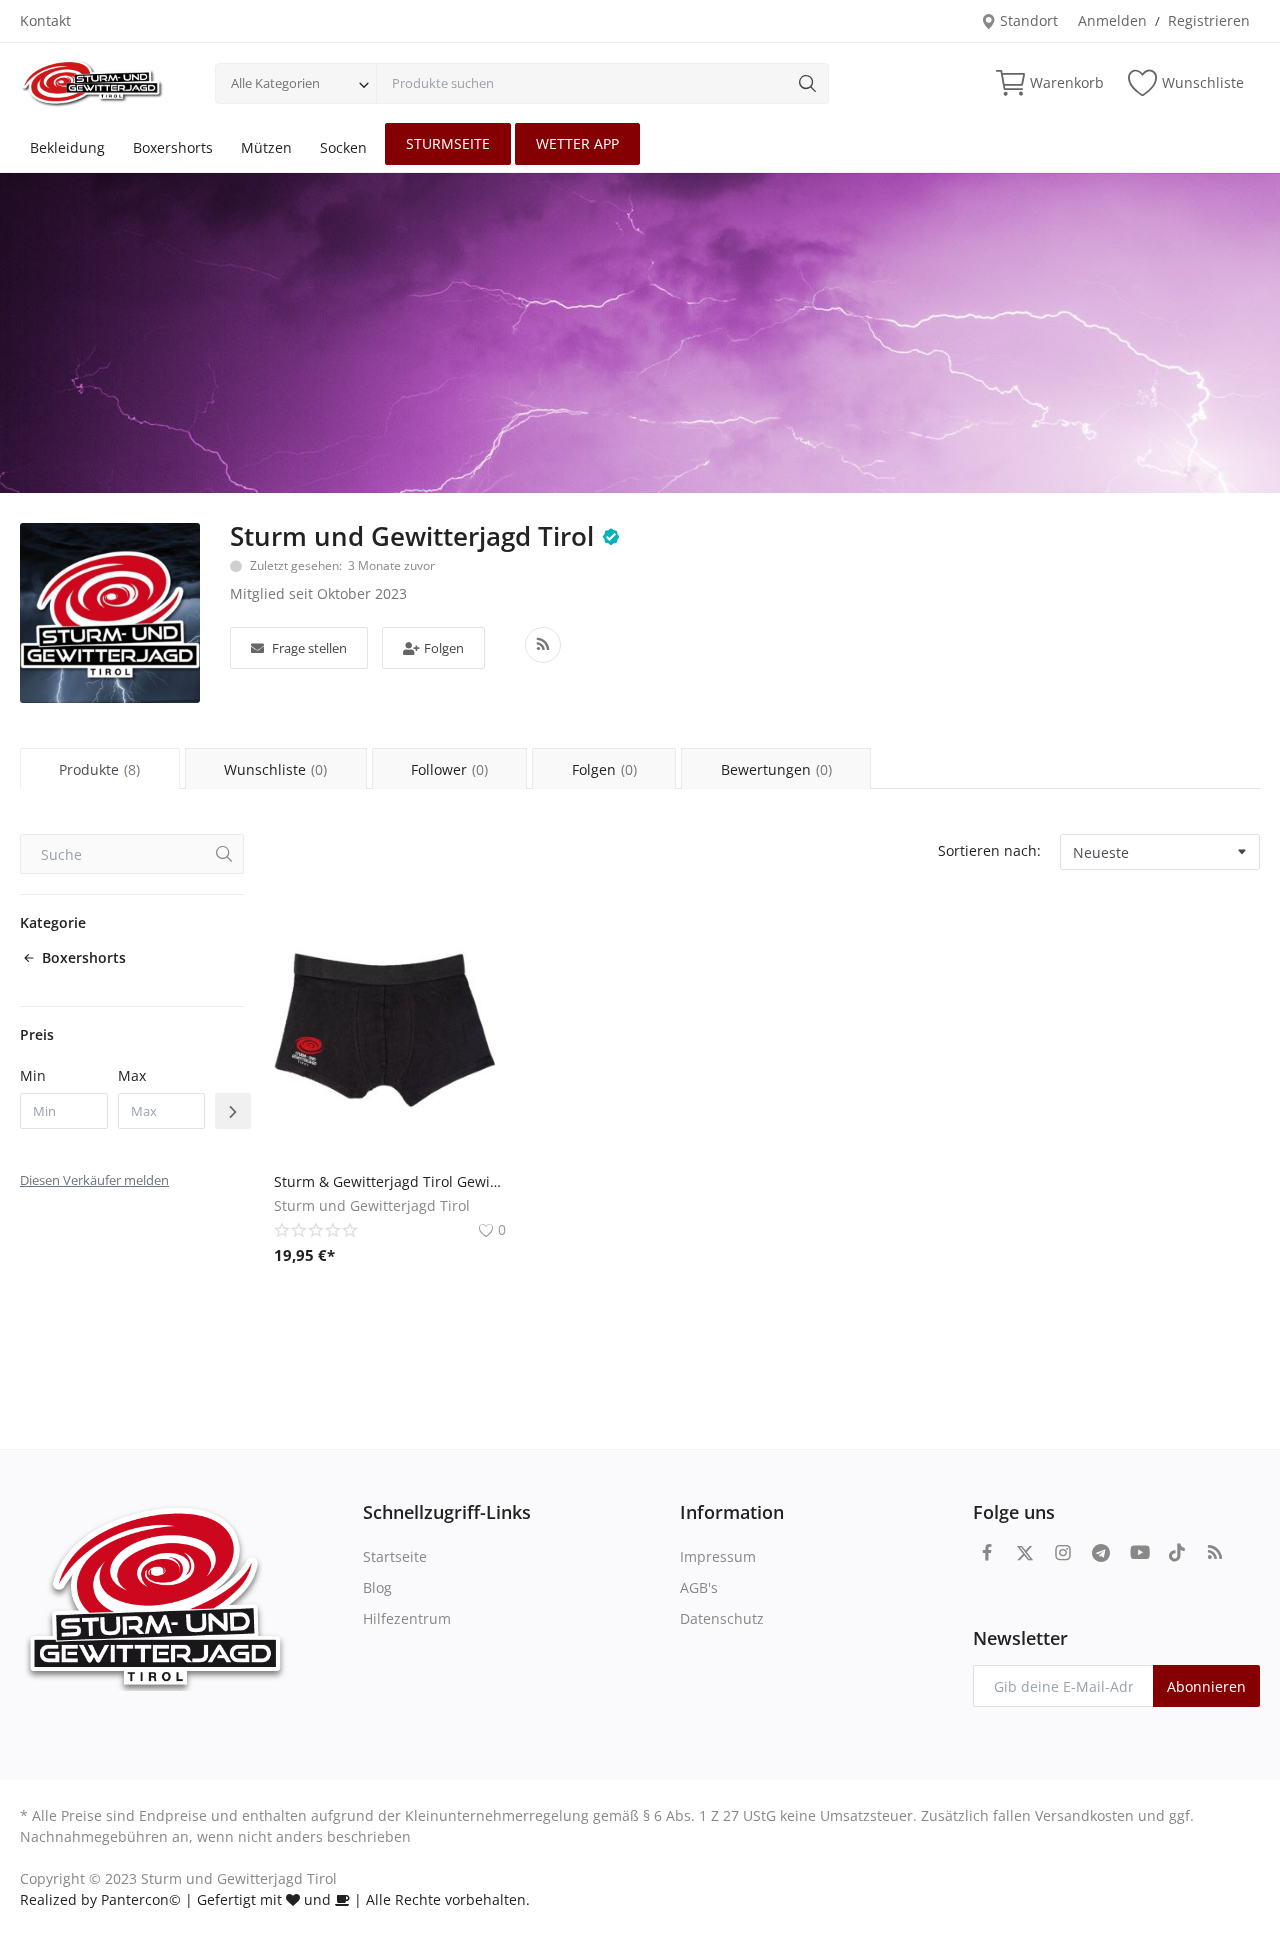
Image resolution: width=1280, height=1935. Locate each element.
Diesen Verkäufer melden (94, 1180)
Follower (449, 769)
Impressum (718, 1556)
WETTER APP (577, 143)
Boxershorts (173, 147)
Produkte (99, 769)
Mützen (266, 147)
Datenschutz (722, 1618)
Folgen (444, 648)
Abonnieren (1206, 1686)
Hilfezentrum (407, 1618)
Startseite (395, 1556)
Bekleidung (67, 147)
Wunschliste (275, 769)
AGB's (699, 1587)
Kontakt (45, 20)
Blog (377, 1587)
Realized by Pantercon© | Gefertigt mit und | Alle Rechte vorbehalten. (275, 1899)
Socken (343, 147)
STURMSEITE (448, 143)
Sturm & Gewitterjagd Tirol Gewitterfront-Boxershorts (390, 1181)
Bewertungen (776, 769)
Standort (1027, 20)
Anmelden (1112, 20)
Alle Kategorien (275, 83)
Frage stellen (309, 648)
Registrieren (1209, 20)
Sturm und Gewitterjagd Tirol (412, 536)
